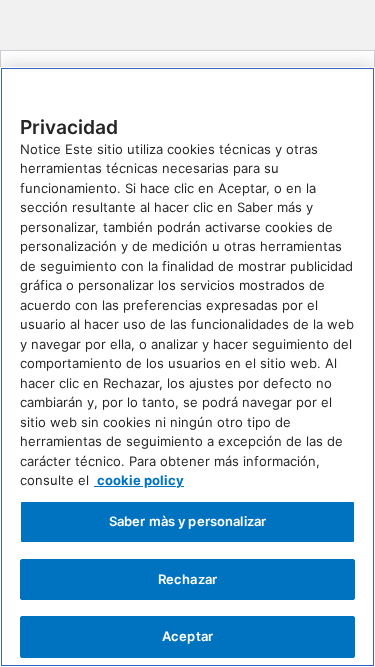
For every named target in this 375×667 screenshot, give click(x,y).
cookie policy (139, 480)
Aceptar (187, 636)
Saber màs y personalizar (187, 521)
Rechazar (187, 579)
